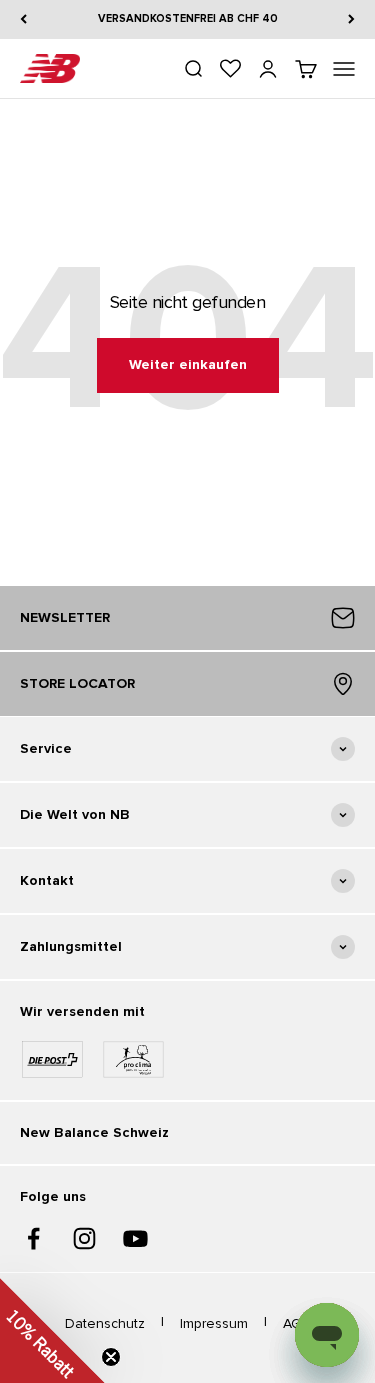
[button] (52, 1330)
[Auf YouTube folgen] (135, 1238)
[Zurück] (23, 19)
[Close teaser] (111, 1357)
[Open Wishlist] (230, 68)
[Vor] (351, 19)
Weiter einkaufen (188, 364)
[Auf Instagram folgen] (84, 1238)
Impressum (214, 1323)
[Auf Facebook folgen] (33, 1238)
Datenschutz (105, 1323)
